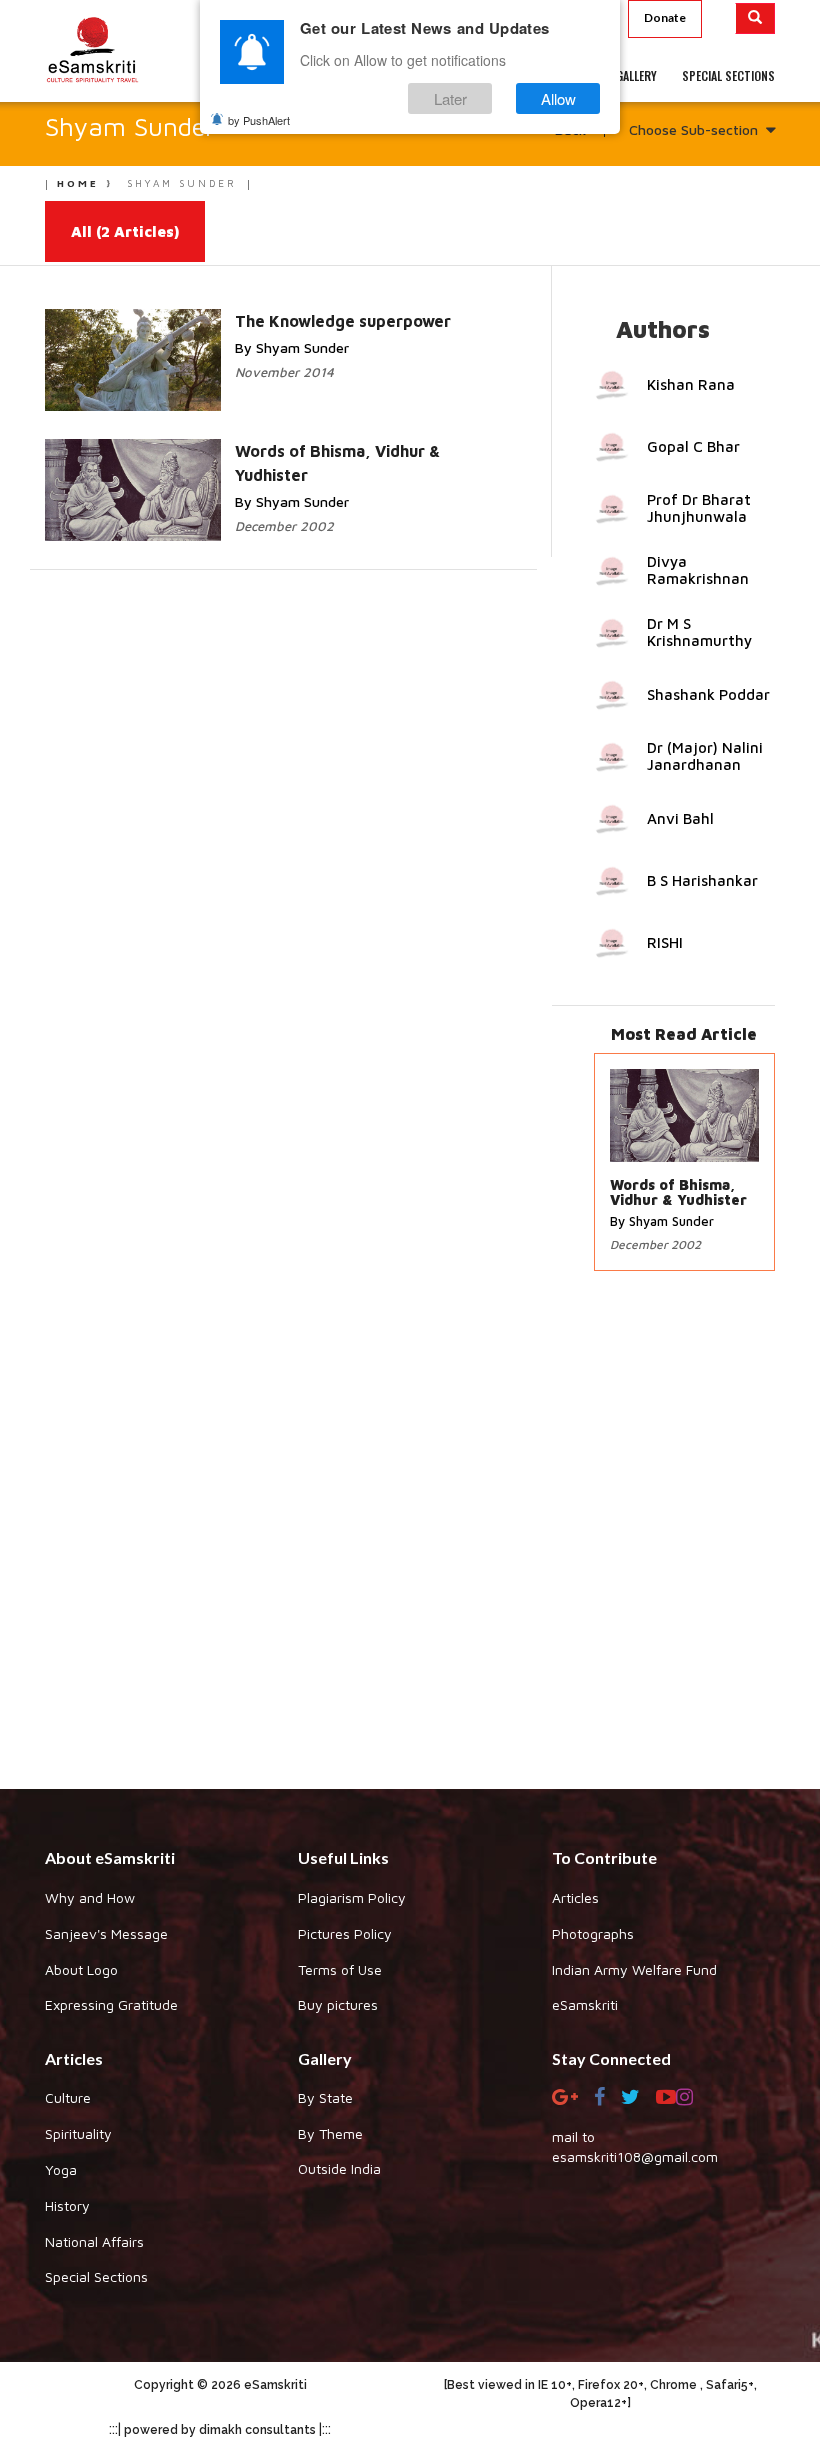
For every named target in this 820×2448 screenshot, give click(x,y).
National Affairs (94, 2241)
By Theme (330, 2133)
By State (325, 2097)
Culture (68, 2097)
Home (78, 183)
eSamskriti (585, 2004)
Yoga (61, 2169)
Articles (575, 1897)
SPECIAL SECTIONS (728, 75)
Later (450, 98)
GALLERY (636, 75)
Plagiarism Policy (352, 1897)
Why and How (90, 1897)
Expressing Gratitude (111, 2004)
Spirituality (78, 2133)
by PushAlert (259, 120)
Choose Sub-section (693, 129)
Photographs (593, 1933)
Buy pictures (338, 2004)
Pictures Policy (345, 1933)
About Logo (81, 1969)
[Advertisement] (410, 1540)
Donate (665, 17)
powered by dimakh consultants (220, 2430)
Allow (558, 98)
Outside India (339, 2168)
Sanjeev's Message (106, 1933)
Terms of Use (340, 1969)
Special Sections (96, 2276)
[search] (755, 18)
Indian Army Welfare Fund (634, 1969)
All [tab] (125, 231)
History (67, 2205)
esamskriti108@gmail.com (635, 2156)
